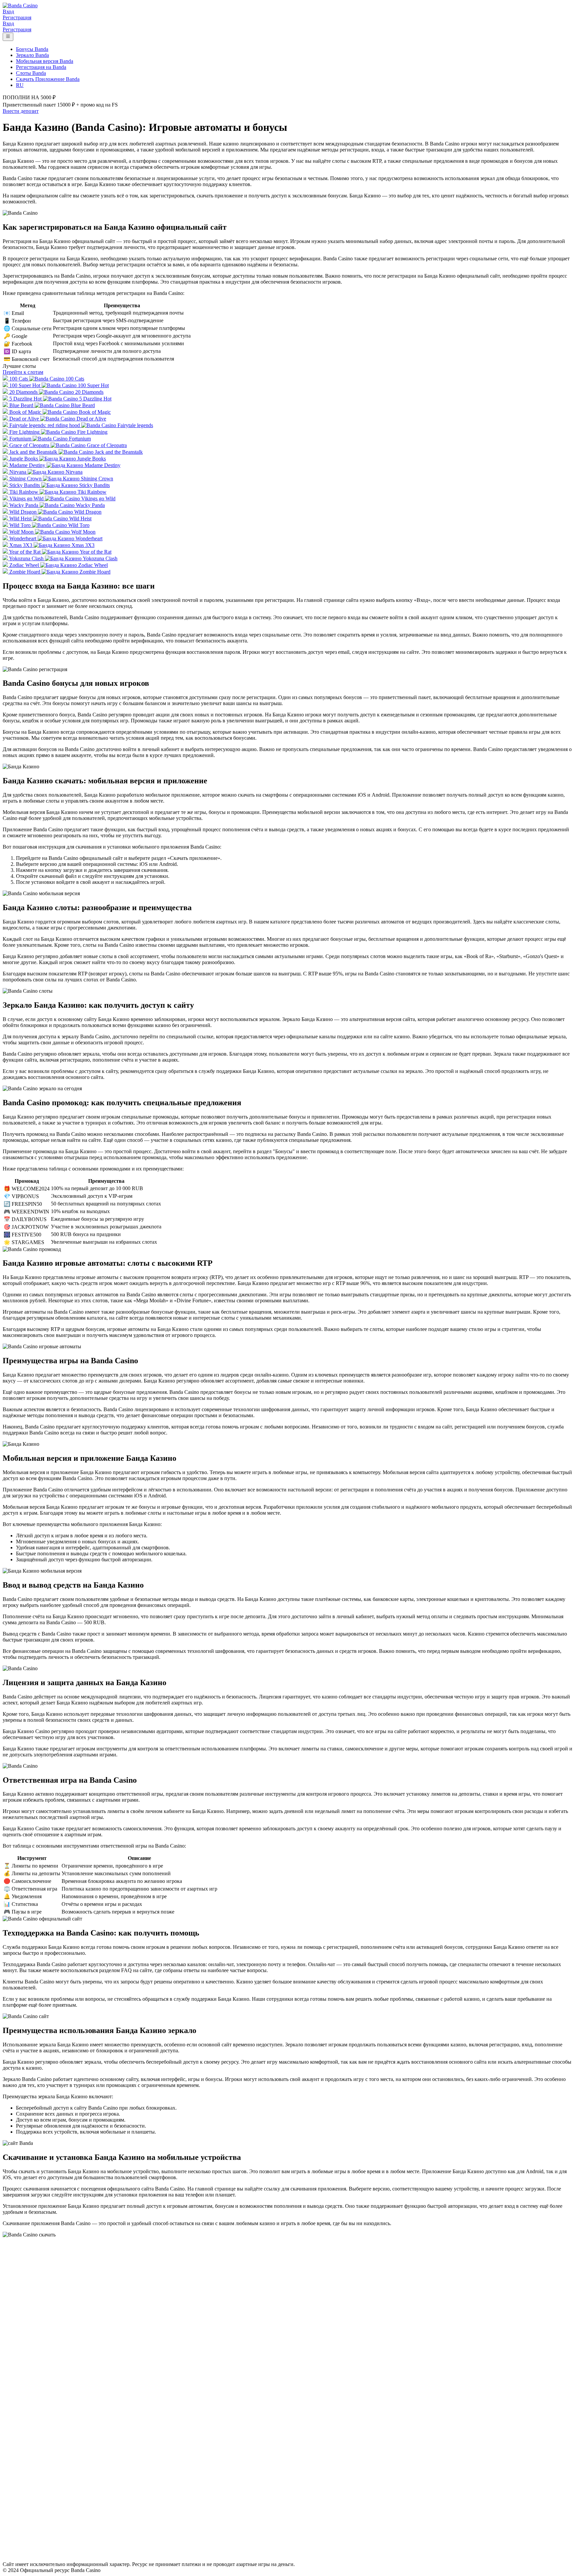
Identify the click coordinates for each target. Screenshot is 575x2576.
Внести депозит (21, 111)
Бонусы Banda (32, 49)
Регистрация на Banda (41, 67)
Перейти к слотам (23, 372)
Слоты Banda (31, 73)
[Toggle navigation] (8, 37)
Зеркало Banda (32, 55)
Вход (8, 11)
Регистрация (17, 17)
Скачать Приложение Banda (48, 79)
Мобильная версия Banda (45, 61)
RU (20, 85)
